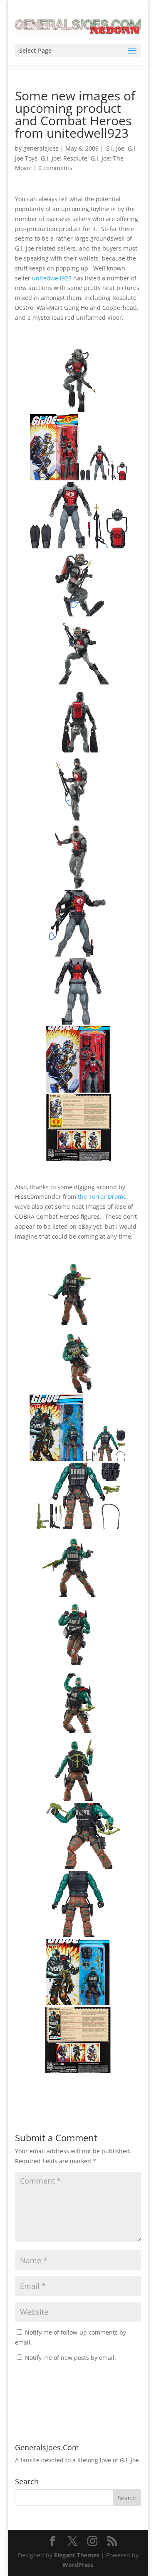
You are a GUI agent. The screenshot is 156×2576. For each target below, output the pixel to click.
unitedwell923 (52, 278)
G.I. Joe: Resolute (64, 158)
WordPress (78, 2565)
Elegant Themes (77, 2555)
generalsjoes (41, 148)
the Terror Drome (102, 1197)
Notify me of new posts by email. (71, 2358)
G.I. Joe (115, 148)
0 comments (55, 168)
